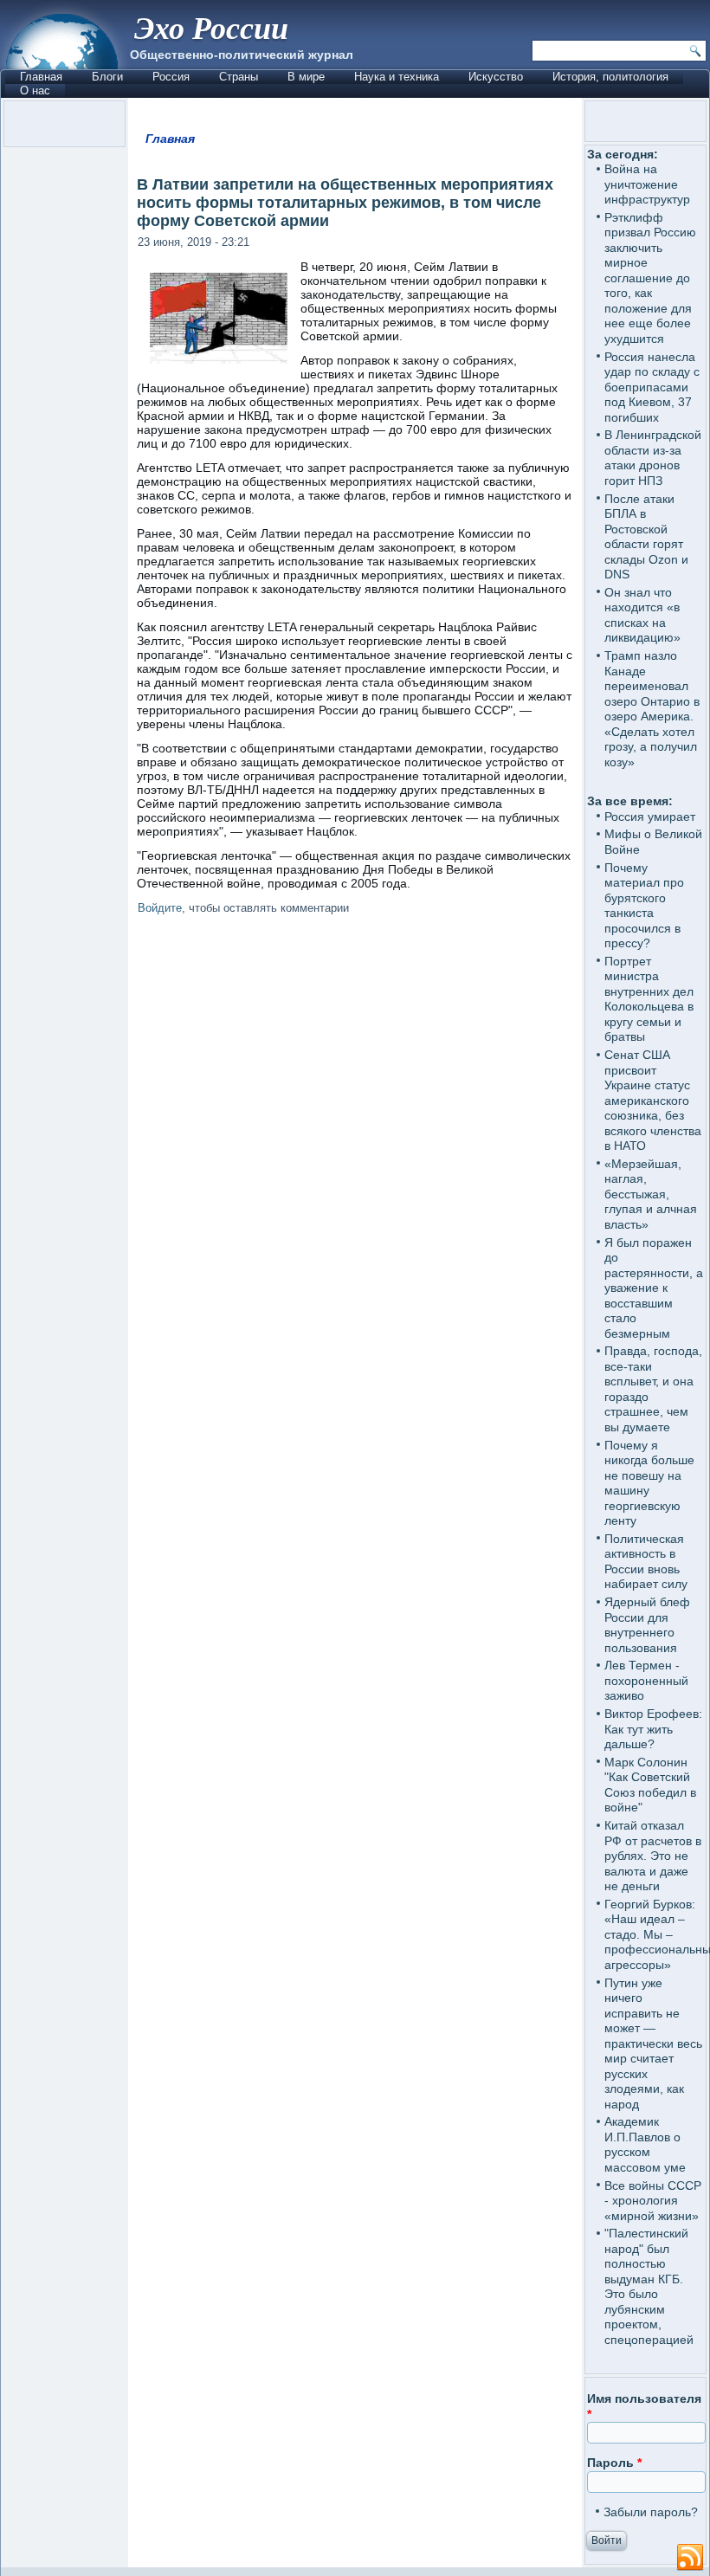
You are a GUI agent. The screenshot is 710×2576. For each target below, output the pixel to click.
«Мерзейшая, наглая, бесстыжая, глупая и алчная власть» (651, 1194)
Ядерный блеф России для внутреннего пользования (647, 1625)
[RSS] (690, 2558)
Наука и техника (397, 77)
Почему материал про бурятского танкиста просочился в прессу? (644, 906)
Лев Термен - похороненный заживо (646, 1680)
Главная (41, 77)
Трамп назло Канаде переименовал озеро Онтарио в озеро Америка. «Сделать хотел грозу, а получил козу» (652, 709)
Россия (171, 77)
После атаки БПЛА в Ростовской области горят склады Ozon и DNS (646, 537)
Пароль (614, 2463)
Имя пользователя (644, 2406)
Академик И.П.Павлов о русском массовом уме (645, 2144)
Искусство (496, 77)
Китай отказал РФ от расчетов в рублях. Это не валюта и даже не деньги (653, 1856)
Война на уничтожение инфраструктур (647, 184)
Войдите (160, 908)
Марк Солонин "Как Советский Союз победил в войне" (650, 1785)
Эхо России (211, 27)
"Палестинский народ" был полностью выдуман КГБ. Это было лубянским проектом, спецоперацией (649, 2286)
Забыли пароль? (651, 2512)
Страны (239, 77)
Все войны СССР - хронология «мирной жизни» (653, 2201)
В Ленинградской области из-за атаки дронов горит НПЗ (653, 458)
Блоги (107, 77)
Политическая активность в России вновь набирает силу (646, 1562)
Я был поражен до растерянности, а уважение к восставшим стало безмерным (654, 1288)
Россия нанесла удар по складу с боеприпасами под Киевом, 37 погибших (652, 387)
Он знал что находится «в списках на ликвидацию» (642, 615)
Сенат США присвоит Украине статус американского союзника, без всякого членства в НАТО (653, 1100)
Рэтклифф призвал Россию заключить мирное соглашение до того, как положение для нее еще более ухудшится (650, 278)
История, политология (610, 77)
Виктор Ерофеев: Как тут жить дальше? (653, 1729)
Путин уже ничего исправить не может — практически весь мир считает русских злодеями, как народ (653, 2043)
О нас (35, 90)
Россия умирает (650, 817)
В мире (306, 77)
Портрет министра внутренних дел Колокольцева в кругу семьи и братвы (649, 999)
